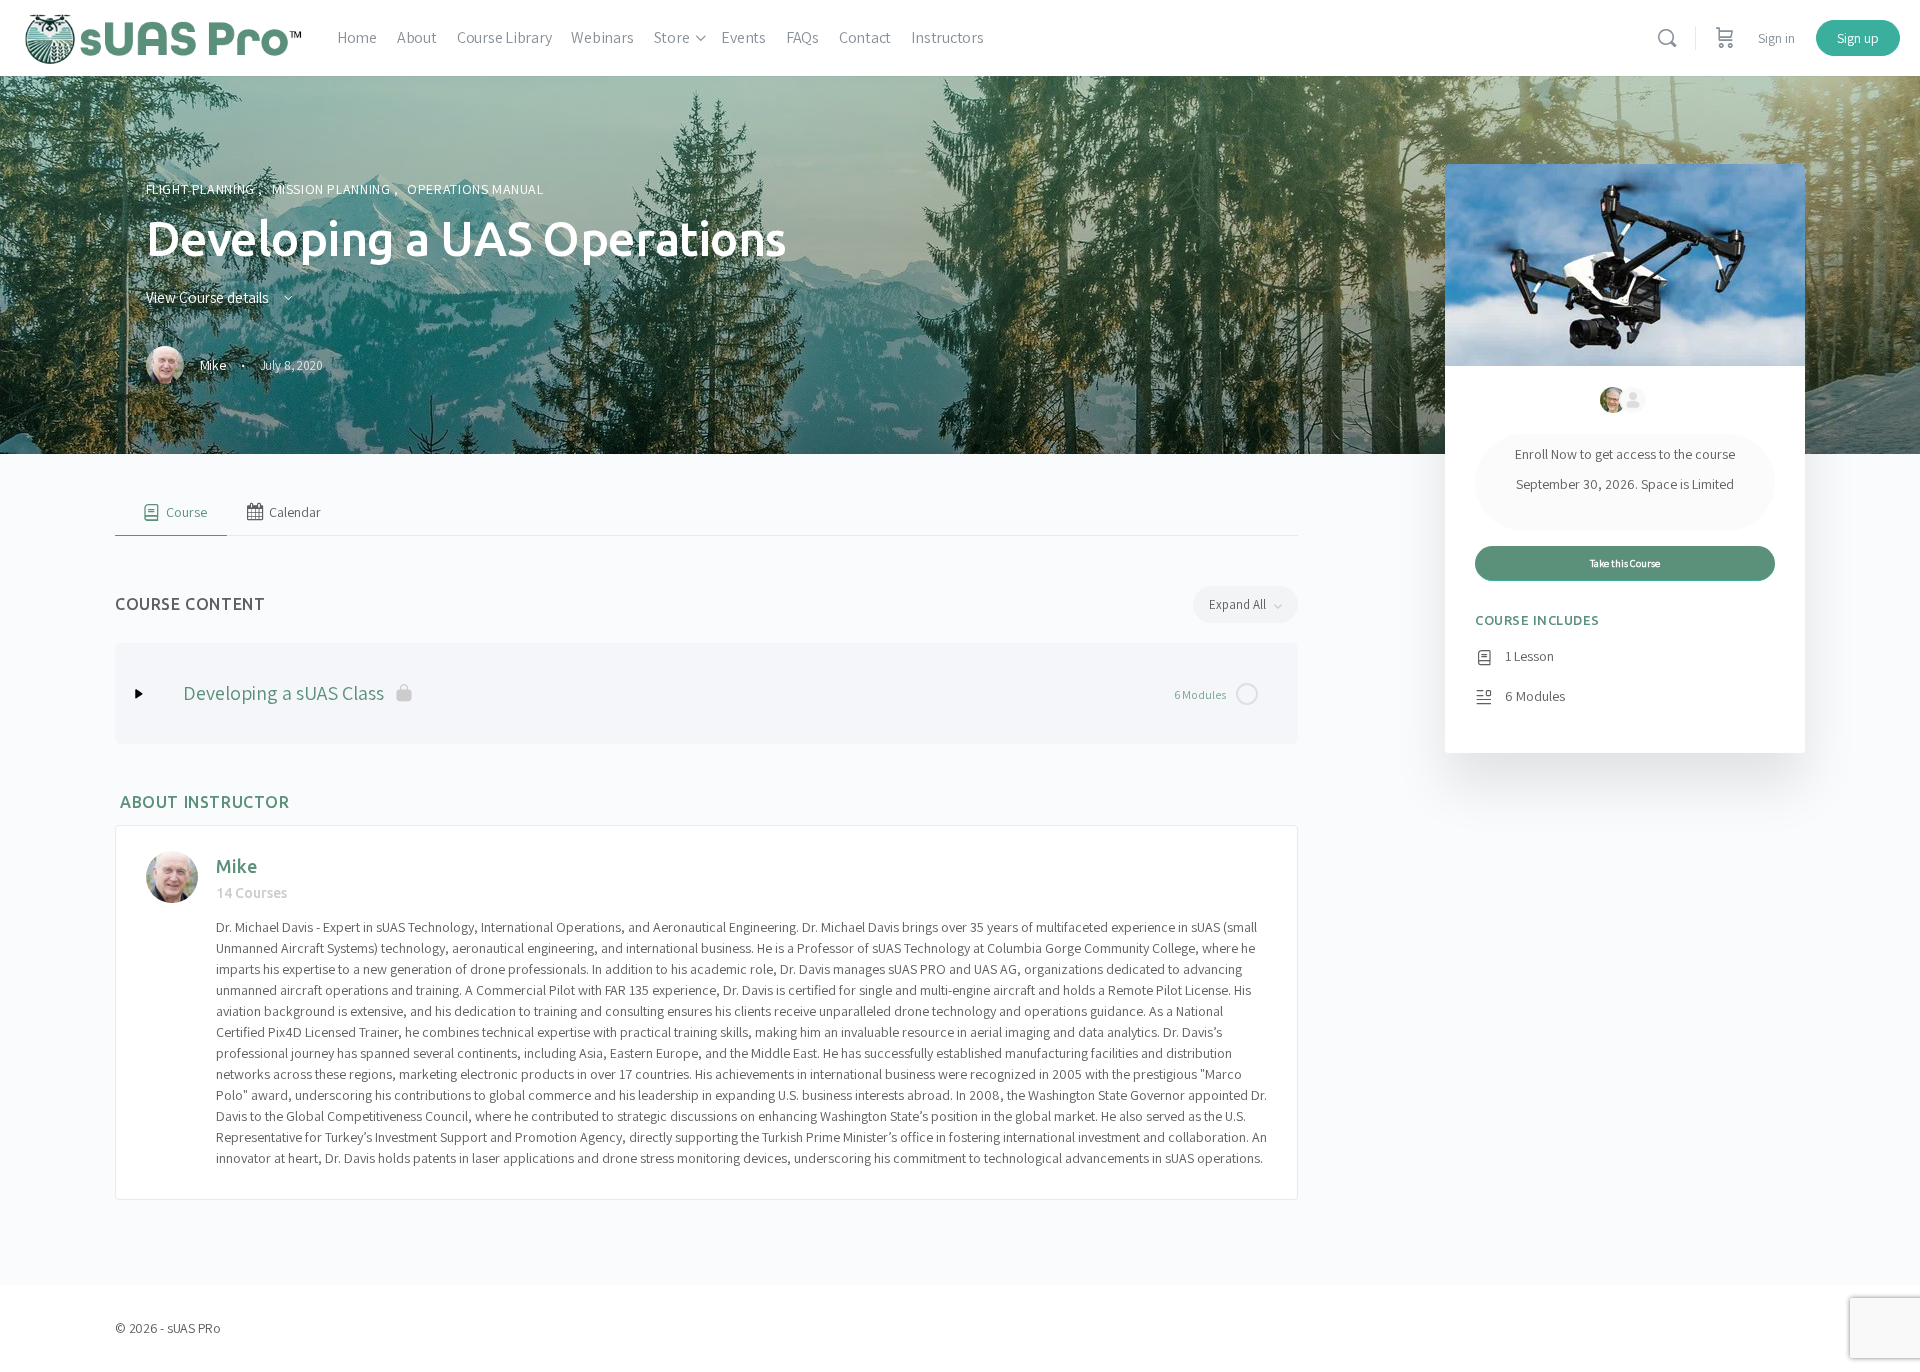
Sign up (1858, 38)
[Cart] (1725, 38)
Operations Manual (475, 189)
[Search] (1667, 38)
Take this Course (1625, 563)
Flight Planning (202, 189)
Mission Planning (333, 189)
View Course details (208, 297)
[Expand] (139, 694)
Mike (236, 866)
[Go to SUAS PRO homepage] (163, 35)
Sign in (1776, 38)
